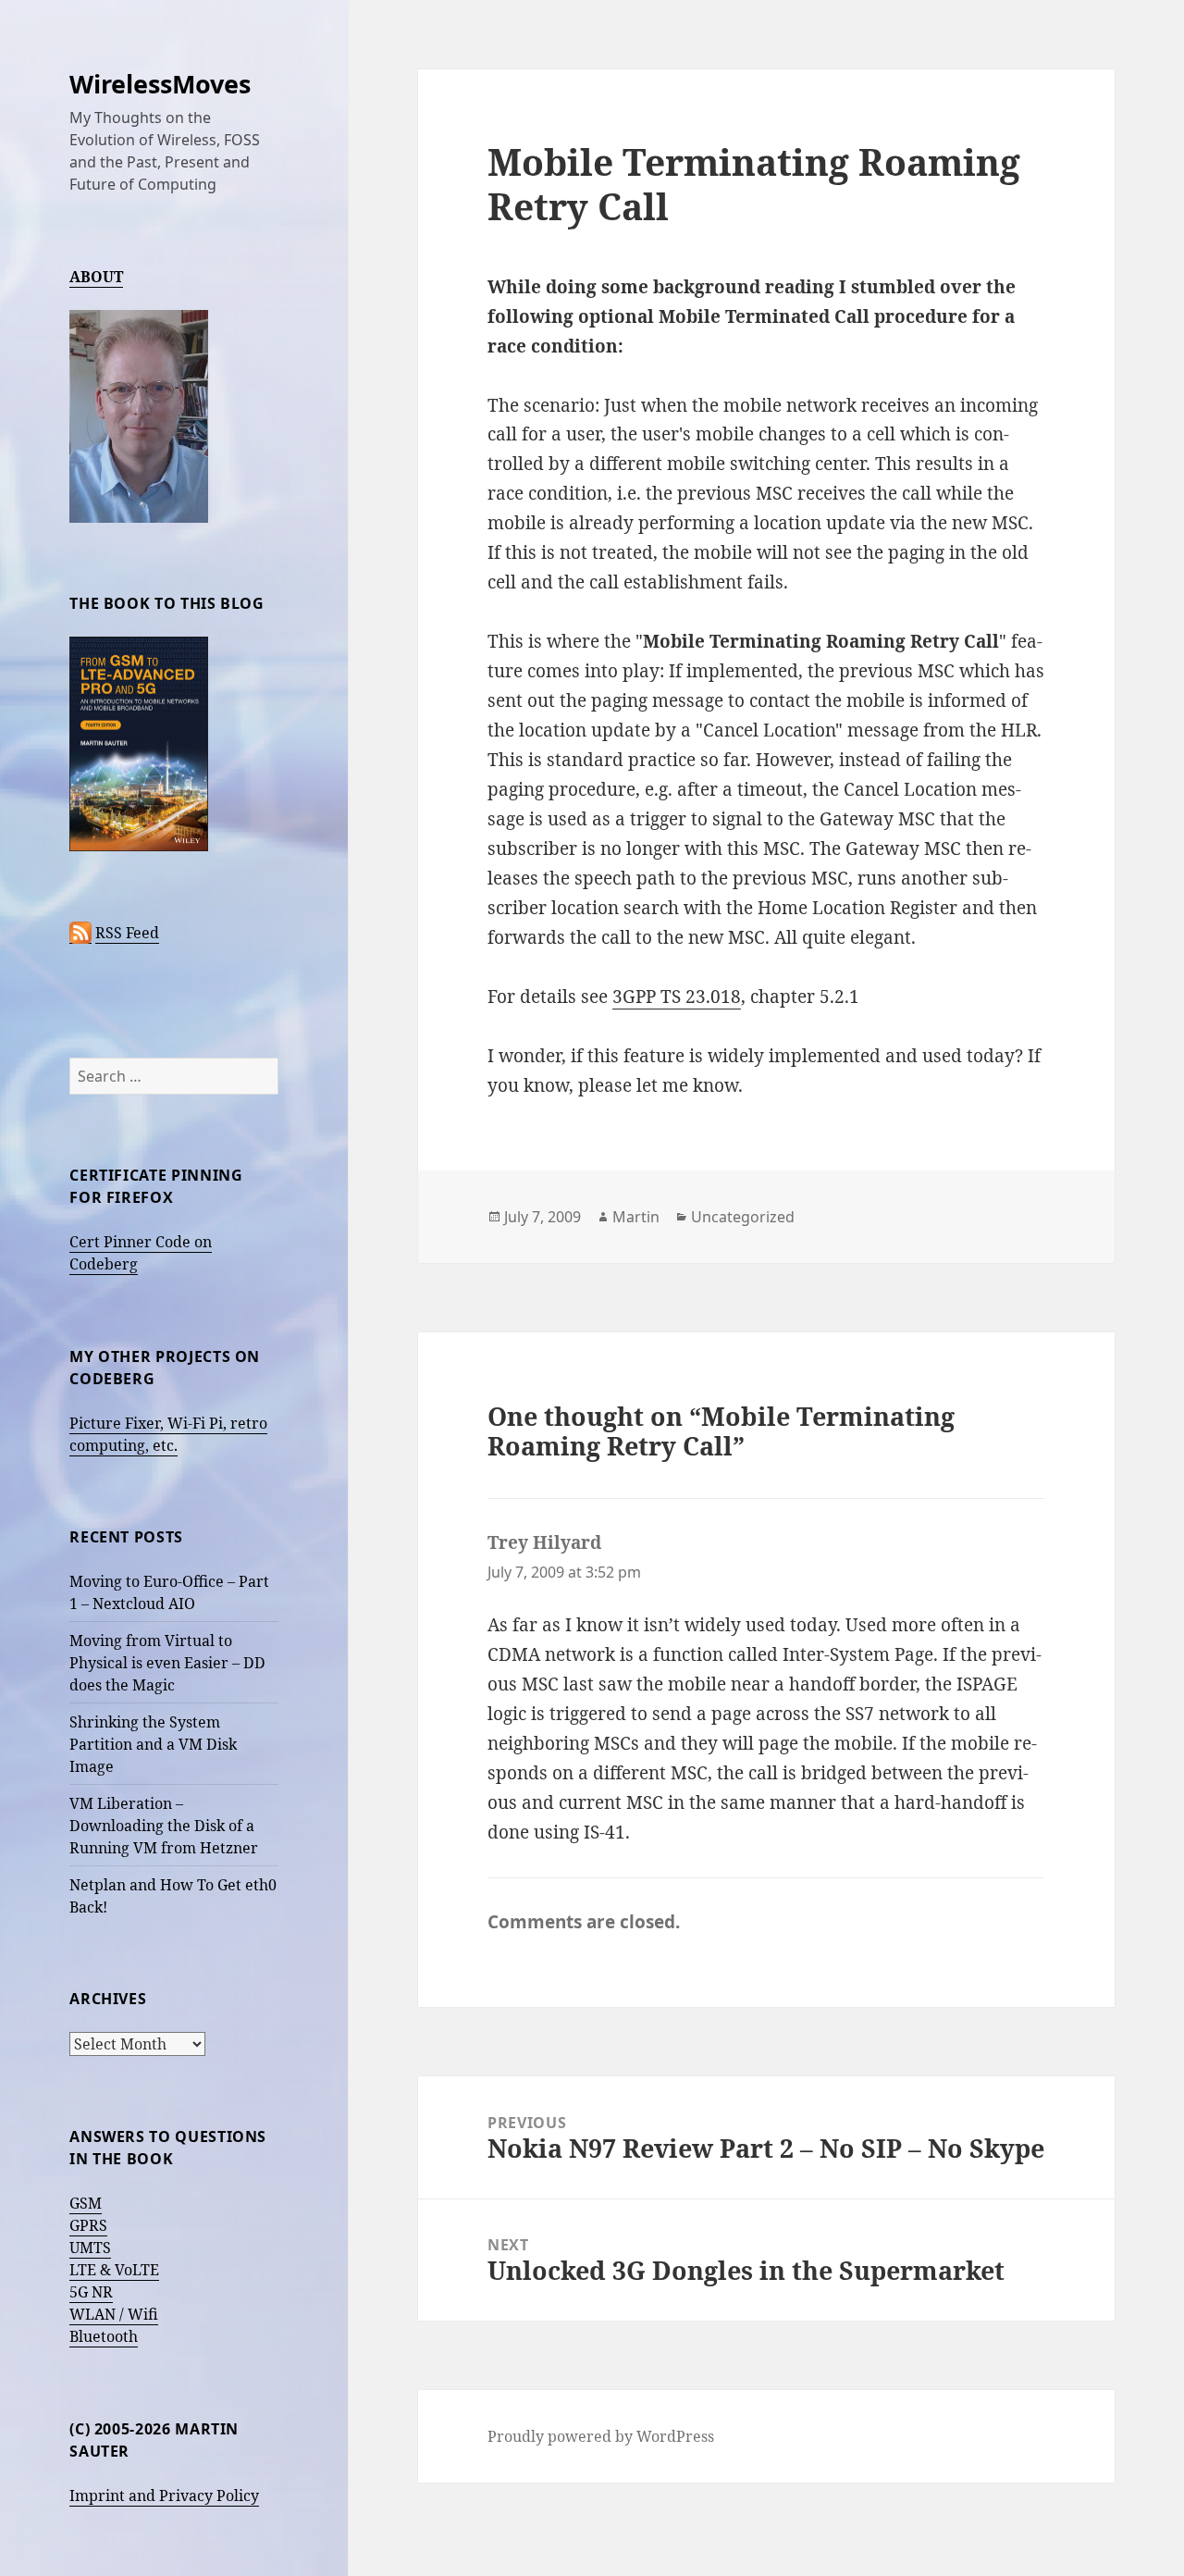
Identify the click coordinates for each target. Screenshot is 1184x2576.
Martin (636, 1217)
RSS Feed (127, 933)
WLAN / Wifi (114, 2314)
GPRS (88, 2225)
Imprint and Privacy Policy (164, 2495)
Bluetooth (104, 2336)
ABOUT (96, 277)
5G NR (91, 2292)
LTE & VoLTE (114, 2270)
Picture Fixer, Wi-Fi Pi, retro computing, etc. (168, 1434)
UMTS (90, 2248)
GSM (86, 2203)
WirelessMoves (160, 84)
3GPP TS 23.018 (677, 997)
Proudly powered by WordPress (601, 2436)
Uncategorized (743, 1217)
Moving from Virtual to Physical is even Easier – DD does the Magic (167, 1663)
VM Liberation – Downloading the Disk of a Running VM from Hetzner (164, 1826)
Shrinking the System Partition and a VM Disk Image (153, 1744)
